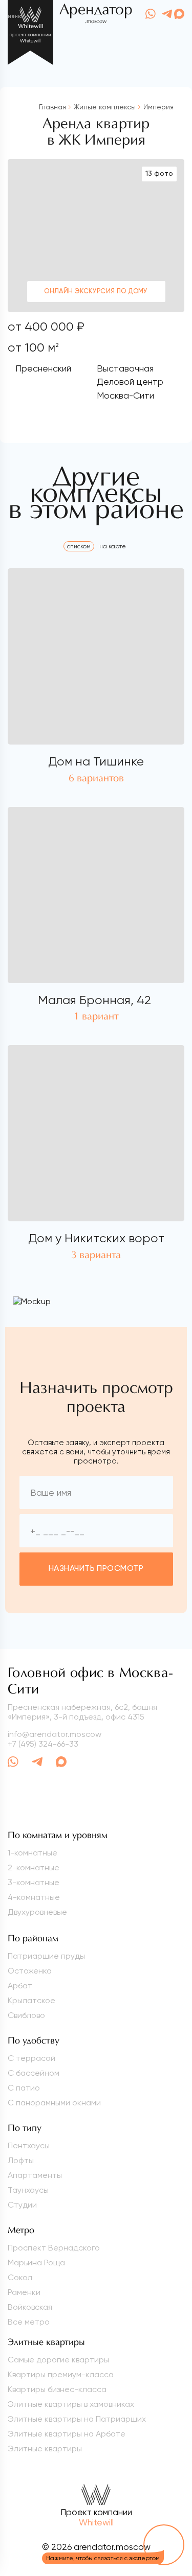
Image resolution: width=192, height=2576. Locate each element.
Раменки (24, 2292)
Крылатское (31, 2000)
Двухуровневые (37, 1912)
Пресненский (43, 368)
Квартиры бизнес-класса (57, 2389)
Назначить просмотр (96, 1569)
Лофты (21, 2160)
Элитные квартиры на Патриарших (77, 2419)
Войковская (30, 2307)
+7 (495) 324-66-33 (43, 1744)
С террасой (31, 2058)
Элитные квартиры (45, 2449)
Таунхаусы (28, 2190)
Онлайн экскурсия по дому (96, 292)
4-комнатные (34, 1897)
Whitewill (96, 2522)
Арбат (20, 1986)
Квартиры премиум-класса (61, 2374)
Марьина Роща (36, 2262)
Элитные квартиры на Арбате (67, 2434)
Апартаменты (35, 2175)
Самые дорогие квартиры (58, 2360)
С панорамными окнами (54, 2103)
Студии (22, 2205)
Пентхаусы (29, 2145)
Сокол (20, 2277)
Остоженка (30, 1971)
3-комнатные (34, 1882)
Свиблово (26, 2015)
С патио (24, 2088)
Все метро (29, 2322)
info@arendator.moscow (55, 1734)
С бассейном (34, 2073)
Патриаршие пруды (46, 1956)
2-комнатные (34, 1867)
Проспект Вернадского (54, 2248)
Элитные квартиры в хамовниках (71, 2404)
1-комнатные (33, 1853)
